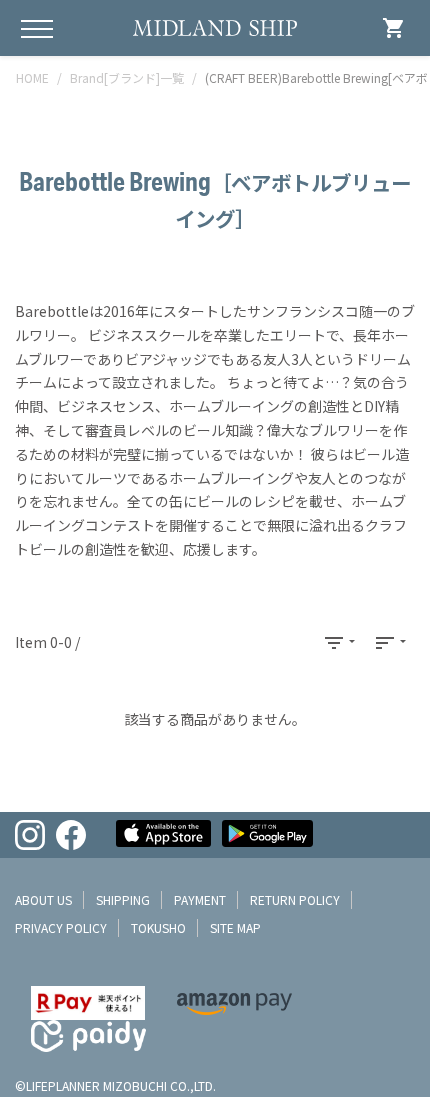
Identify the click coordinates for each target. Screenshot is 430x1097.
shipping (123, 899)
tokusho (158, 927)
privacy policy (61, 927)
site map (235, 927)
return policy (295, 899)
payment (200, 899)
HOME (32, 77)
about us (43, 899)
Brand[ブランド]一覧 (127, 77)
